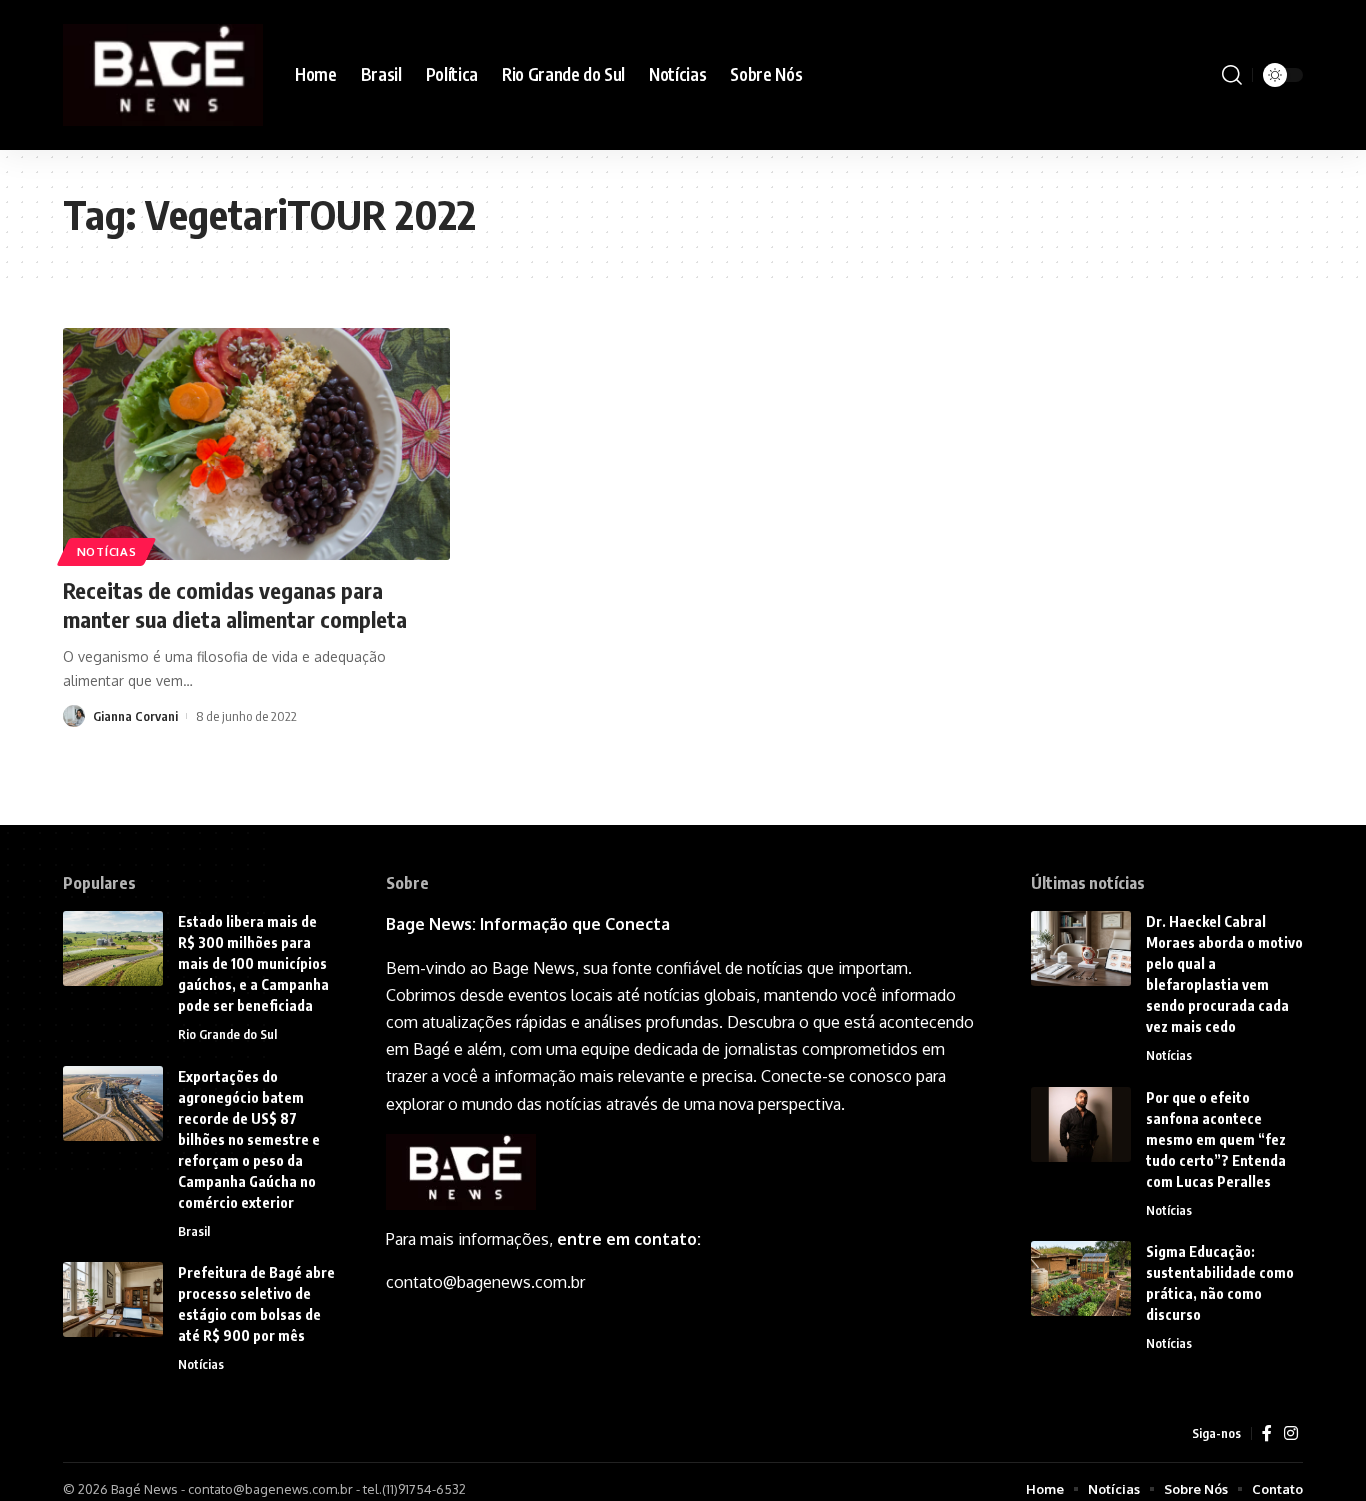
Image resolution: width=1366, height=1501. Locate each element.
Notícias (107, 551)
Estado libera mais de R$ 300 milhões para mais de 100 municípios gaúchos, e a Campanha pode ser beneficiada (253, 963)
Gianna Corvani (135, 716)
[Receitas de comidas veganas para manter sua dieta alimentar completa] (256, 444)
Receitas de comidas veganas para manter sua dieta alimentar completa (235, 604)
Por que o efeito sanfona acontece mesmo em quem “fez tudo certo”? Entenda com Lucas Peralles (1216, 1139)
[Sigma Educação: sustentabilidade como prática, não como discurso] (1081, 1278)
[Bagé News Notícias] (163, 74)
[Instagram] (1291, 1433)
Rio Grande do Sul (227, 1034)
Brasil (194, 1231)
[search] (1232, 75)
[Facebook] (1267, 1433)
